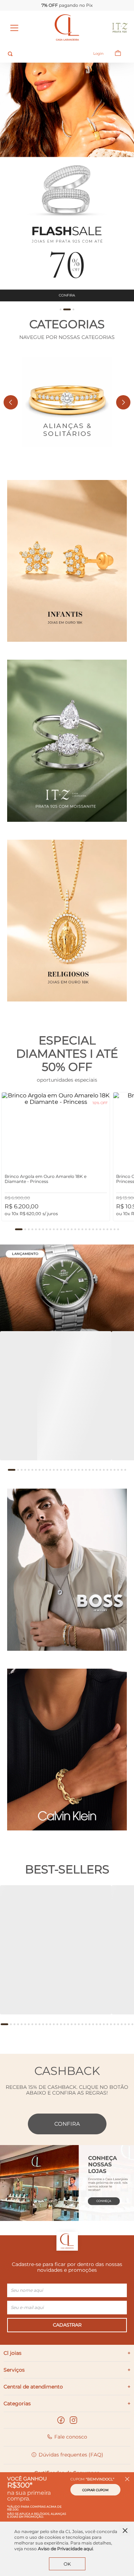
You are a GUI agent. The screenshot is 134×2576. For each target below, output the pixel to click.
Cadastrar (67, 2325)
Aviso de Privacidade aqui (65, 2549)
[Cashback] (67, 2180)
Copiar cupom (95, 2490)
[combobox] (44, 54)
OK (67, 2564)
